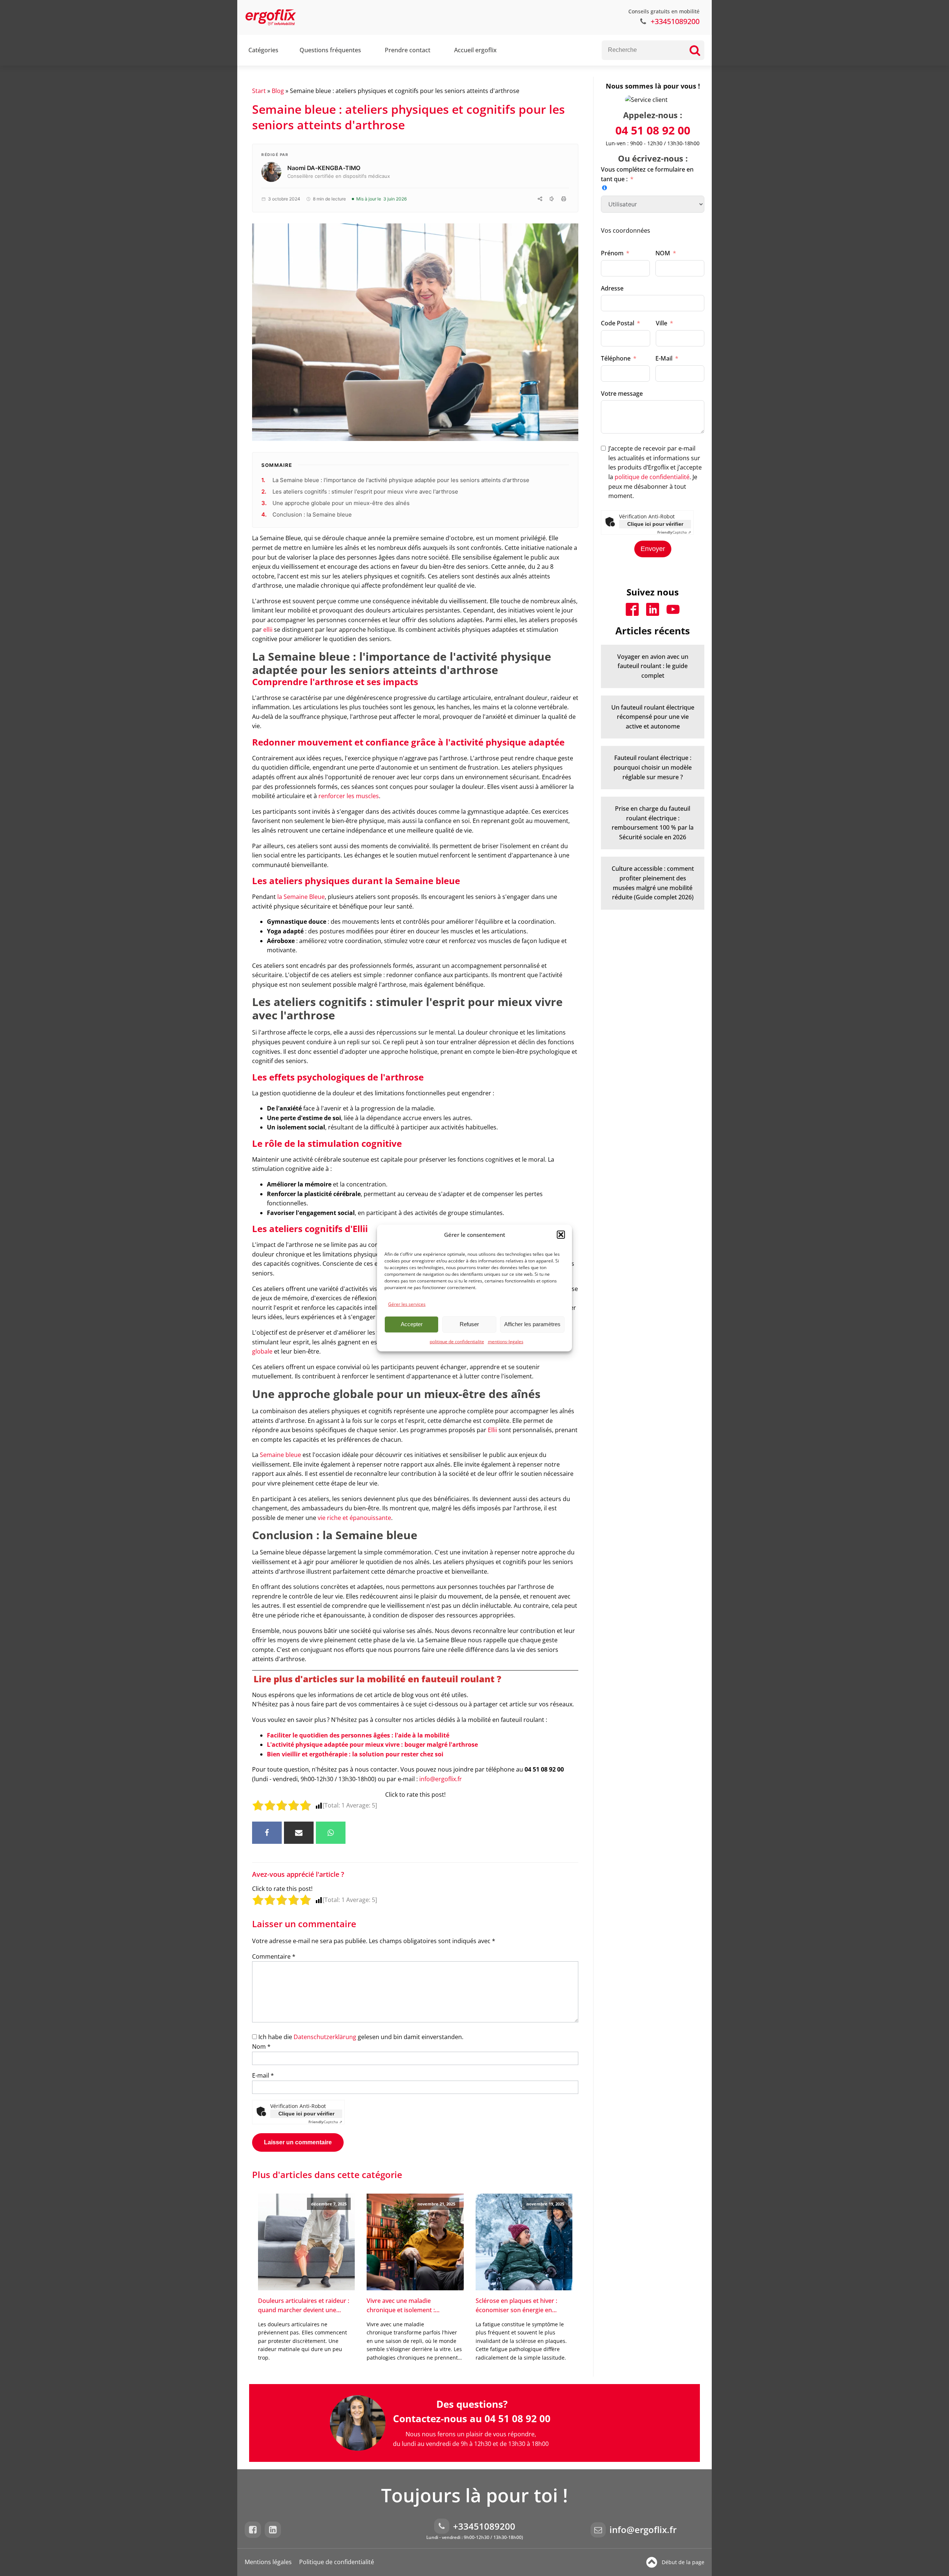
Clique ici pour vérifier (306, 2114)
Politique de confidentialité (337, 2562)
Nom (261, 2046)
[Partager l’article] (540, 199)
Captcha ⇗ (325, 2122)
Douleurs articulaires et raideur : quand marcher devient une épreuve (304, 2306)
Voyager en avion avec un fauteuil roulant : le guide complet (653, 666)
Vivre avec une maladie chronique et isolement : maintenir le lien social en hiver (410, 2306)
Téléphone (616, 358)
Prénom (612, 253)
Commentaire (274, 1956)
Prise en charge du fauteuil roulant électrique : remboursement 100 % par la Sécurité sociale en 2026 (653, 823)
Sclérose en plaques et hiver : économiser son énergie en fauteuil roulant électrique (516, 2306)
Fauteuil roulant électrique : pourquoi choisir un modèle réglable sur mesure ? (653, 767)
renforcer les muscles (349, 796)
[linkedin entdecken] (275, 2530)
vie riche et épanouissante (354, 1518)
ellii (268, 630)
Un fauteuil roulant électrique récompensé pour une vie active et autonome (653, 717)
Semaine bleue (280, 1455)
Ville (662, 323)
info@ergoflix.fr (441, 1779)
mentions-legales (506, 1342)
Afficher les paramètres (532, 1324)
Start (259, 91)
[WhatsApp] (331, 1833)
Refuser (469, 1324)
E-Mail (664, 358)
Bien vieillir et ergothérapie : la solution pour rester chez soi (355, 1754)
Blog (278, 91)
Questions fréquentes (330, 50)
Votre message (622, 394)
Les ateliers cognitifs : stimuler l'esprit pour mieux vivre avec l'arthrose (366, 492)
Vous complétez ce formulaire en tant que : (647, 174)
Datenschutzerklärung (325, 2037)
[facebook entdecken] (255, 2530)
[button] (561, 1235)
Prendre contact (408, 50)
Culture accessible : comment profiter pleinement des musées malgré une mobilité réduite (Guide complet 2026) (653, 883)
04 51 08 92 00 (653, 130)
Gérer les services (407, 1304)
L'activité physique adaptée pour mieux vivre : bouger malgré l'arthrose (372, 1745)
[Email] (299, 1833)
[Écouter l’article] (552, 199)
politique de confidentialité (652, 477)
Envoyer (653, 549)
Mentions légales (268, 2562)
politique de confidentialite (457, 1342)
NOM (663, 253)
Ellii (493, 1430)
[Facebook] (267, 1833)
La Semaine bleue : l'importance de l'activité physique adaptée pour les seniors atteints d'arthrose (402, 480)
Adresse (612, 288)
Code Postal (618, 323)
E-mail (263, 2075)
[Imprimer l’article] (563, 199)
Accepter (412, 1324)
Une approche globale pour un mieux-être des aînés (342, 503)
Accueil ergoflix (475, 50)
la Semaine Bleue (301, 897)
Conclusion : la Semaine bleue (313, 514)
